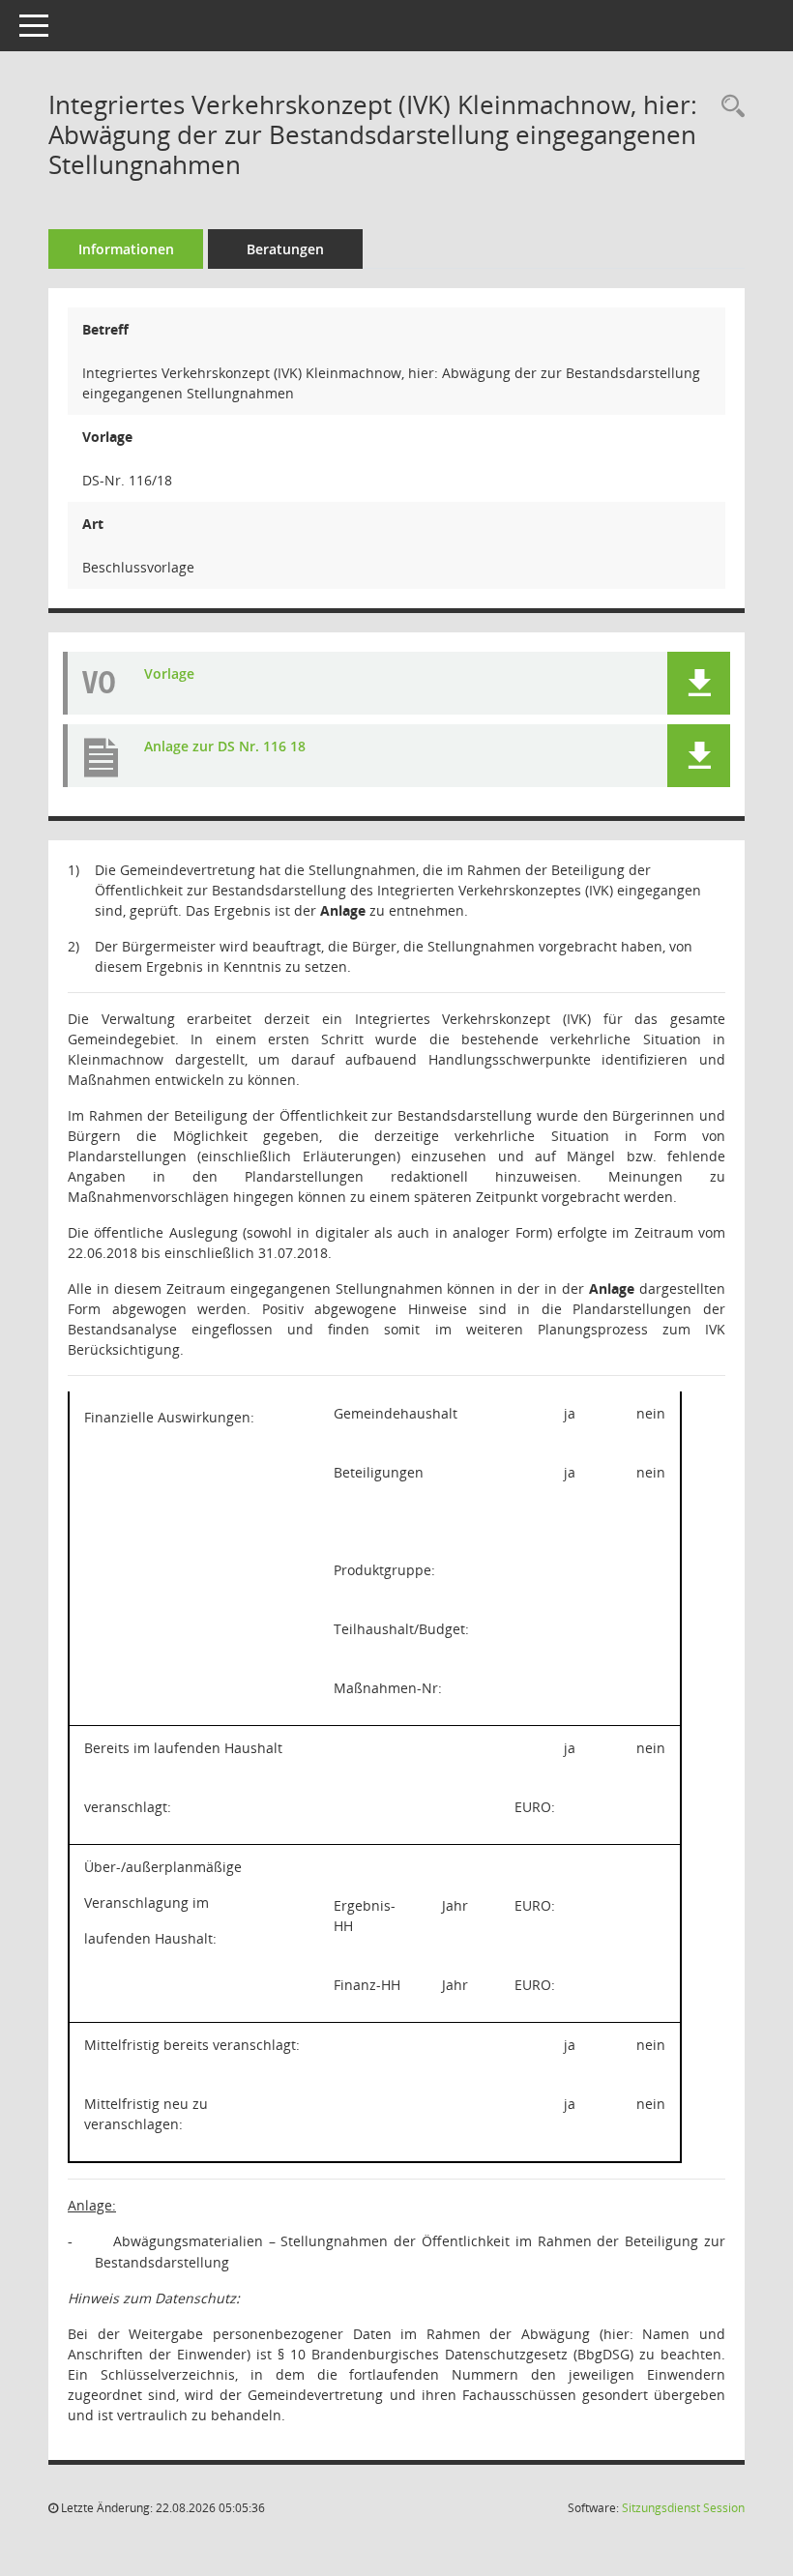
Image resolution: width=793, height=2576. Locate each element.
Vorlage (169, 674)
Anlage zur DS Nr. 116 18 (225, 747)
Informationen (126, 249)
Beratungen (285, 249)
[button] (699, 683)
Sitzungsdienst (683, 2508)
